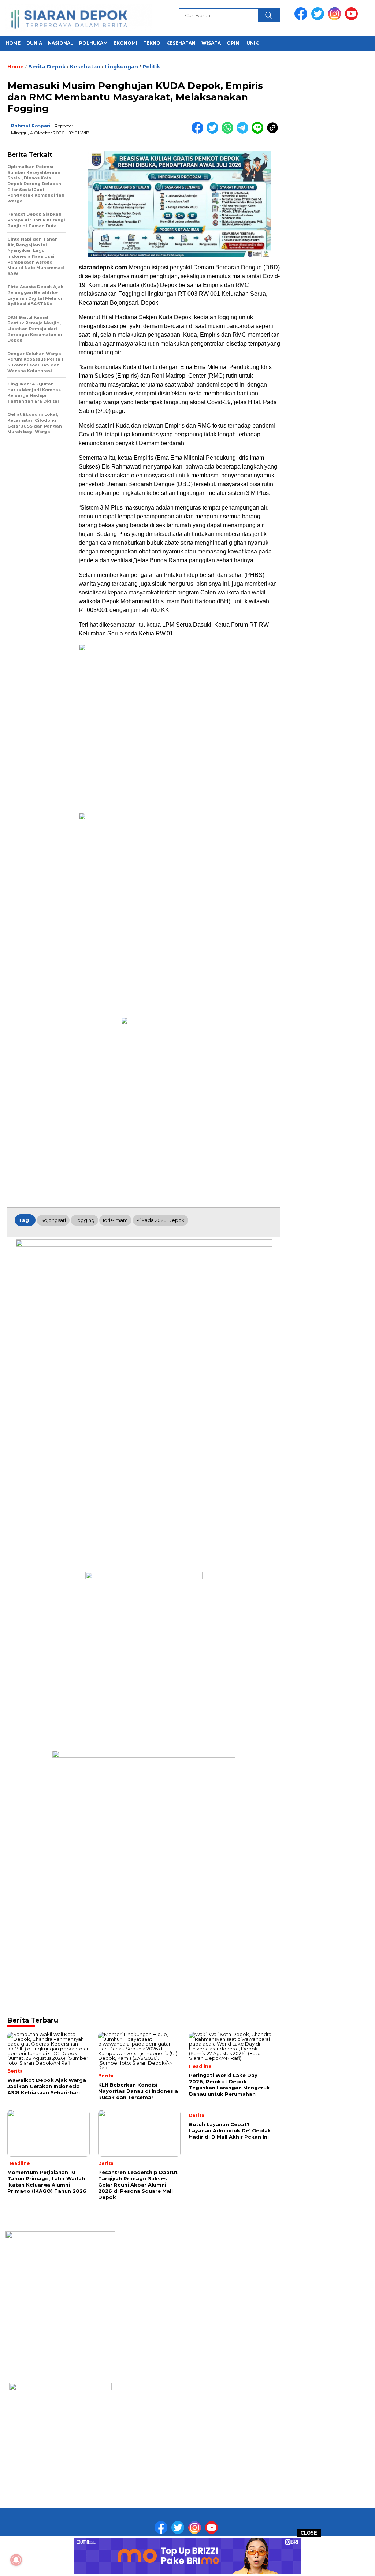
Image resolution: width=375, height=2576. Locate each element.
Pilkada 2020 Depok (160, 1220)
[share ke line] (259, 132)
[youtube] (353, 18)
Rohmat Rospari (31, 126)
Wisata (211, 43)
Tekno (152, 43)
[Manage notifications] (16, 2560)
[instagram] (336, 18)
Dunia (34, 43)
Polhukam (93, 43)
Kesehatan (181, 43)
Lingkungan (121, 67)
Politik (151, 67)
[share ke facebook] (199, 132)
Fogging (84, 1220)
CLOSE (309, 2533)
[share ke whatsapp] (229, 132)
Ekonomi (125, 43)
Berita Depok (47, 67)
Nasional (61, 43)
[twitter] (319, 18)
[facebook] (302, 18)
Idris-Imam (115, 1220)
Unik (253, 43)
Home (13, 43)
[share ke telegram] (244, 132)
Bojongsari (53, 1220)
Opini (234, 43)
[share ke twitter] (214, 132)
